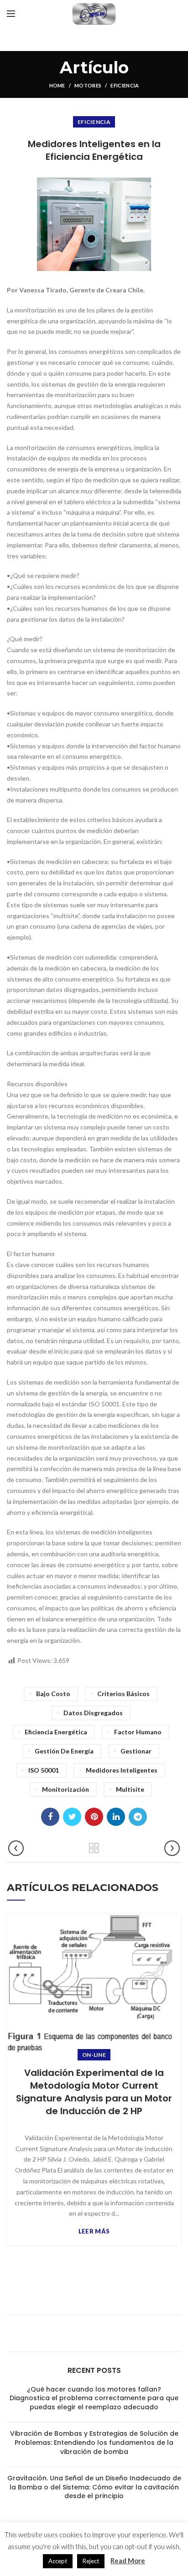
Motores (88, 85)
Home (57, 85)
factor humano (138, 1732)
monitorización (65, 1789)
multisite (130, 1789)
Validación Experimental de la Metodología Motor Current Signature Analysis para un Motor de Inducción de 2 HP (94, 2092)
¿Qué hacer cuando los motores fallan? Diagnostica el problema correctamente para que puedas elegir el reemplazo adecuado (94, 2398)
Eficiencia (125, 85)
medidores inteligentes (122, 1770)
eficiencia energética (56, 1732)
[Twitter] (72, 1817)
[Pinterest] (94, 1817)
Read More (128, 2561)
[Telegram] (138, 1817)
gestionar (136, 1751)
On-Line (94, 2055)
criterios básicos (123, 1694)
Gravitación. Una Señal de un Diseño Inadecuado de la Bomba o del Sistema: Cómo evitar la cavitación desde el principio (94, 2487)
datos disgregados (93, 1713)
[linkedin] (116, 1817)
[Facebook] (50, 1817)
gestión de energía (64, 1751)
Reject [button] (91, 2561)
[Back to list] (94, 1848)
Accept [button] (58, 2561)
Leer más (94, 2231)
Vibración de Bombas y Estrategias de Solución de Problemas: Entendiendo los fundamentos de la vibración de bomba (94, 2442)
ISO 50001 (44, 1770)
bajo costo (53, 1694)
